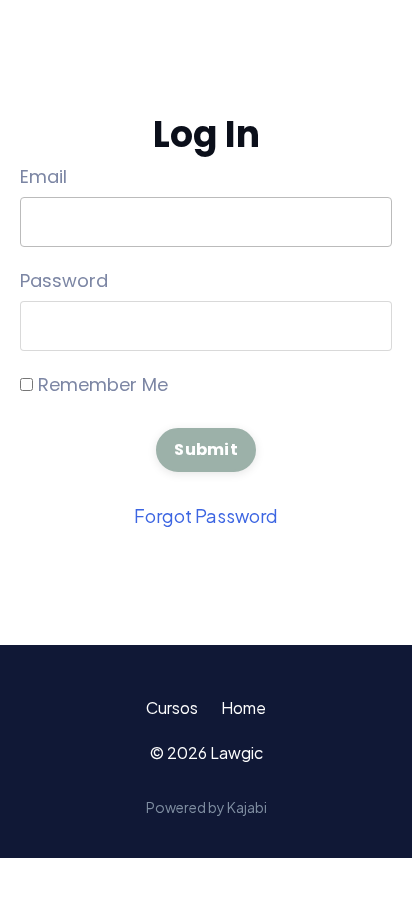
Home (243, 707)
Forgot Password (206, 515)
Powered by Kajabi (206, 807)
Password (64, 280)
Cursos (172, 707)
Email (43, 176)
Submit (206, 449)
